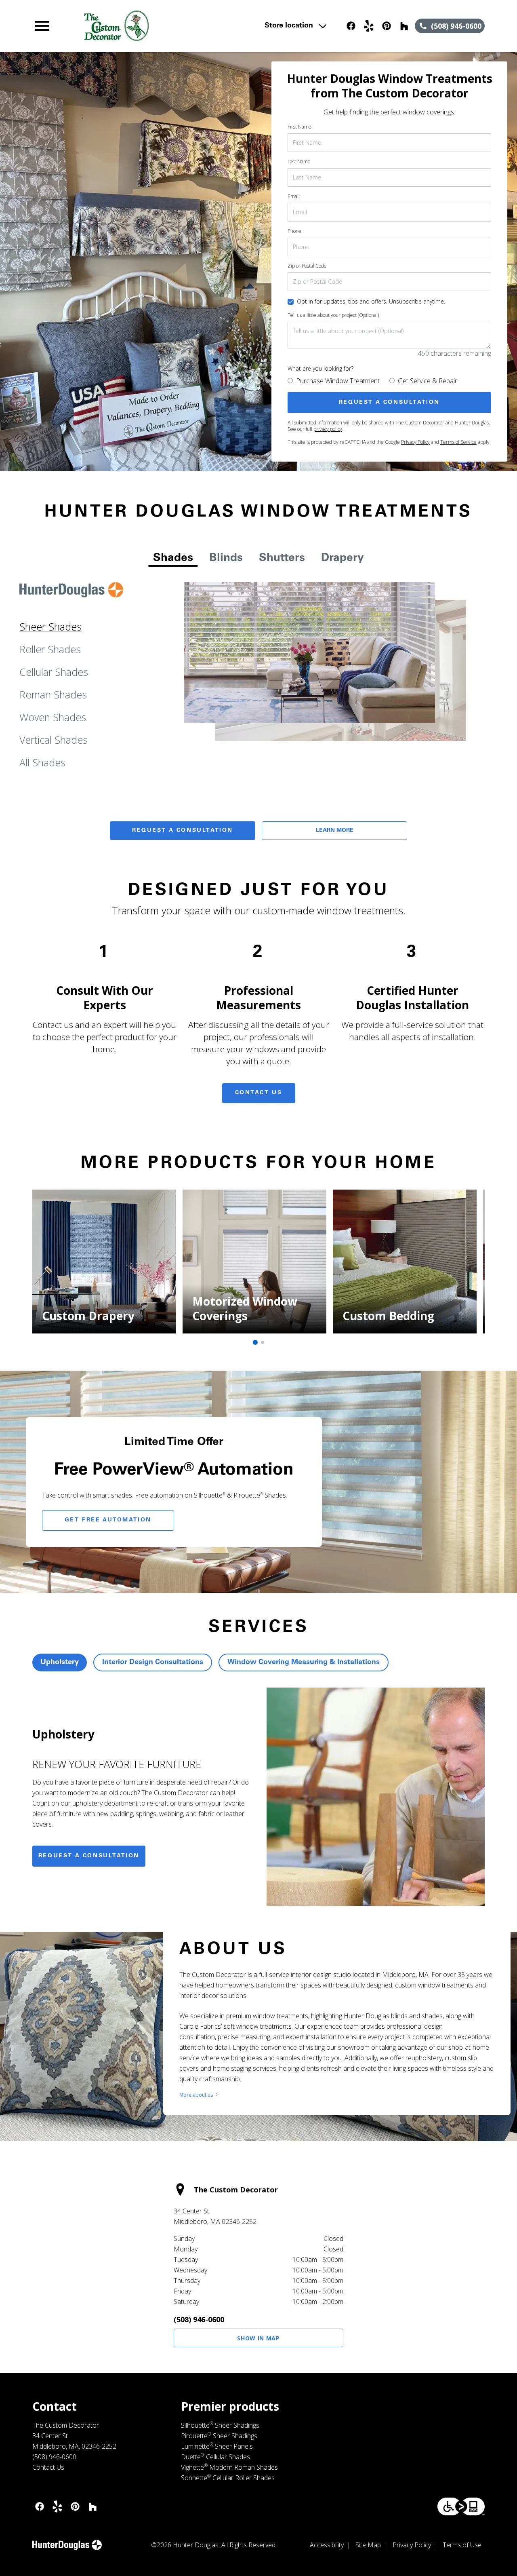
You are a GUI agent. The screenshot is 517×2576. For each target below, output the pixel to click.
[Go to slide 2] (263, 1342)
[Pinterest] (387, 26)
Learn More (335, 831)
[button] (42, 26)
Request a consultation (89, 1856)
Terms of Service (458, 442)
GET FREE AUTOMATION (108, 1520)
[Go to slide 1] (255, 1342)
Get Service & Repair (428, 381)
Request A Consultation (183, 831)
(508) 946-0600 (199, 2319)
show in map (258, 2338)
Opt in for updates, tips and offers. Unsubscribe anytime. (371, 301)
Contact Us (259, 1093)
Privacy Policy (415, 442)
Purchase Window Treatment (338, 381)
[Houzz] (404, 26)
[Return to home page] (171, 26)
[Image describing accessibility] (461, 2506)
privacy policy (328, 429)
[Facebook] (351, 26)
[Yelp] (369, 26)
